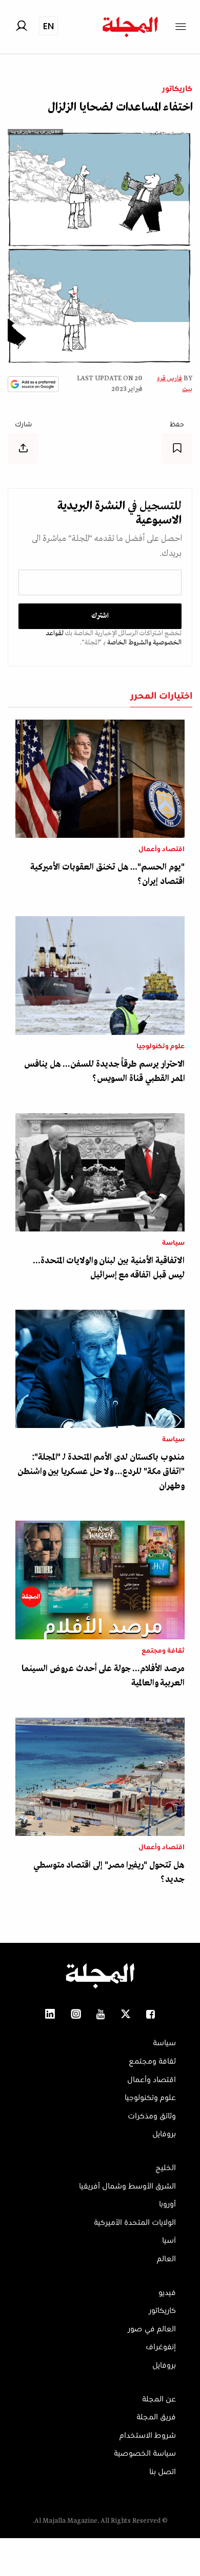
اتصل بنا (163, 2472)
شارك (23, 425)
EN (48, 26)
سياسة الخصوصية (145, 2454)
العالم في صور (152, 2329)
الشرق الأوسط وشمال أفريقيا (127, 2187)
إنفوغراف (161, 2347)
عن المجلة (159, 2399)
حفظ (177, 425)
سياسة (173, 1243)
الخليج (166, 2168)
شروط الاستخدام (148, 2436)
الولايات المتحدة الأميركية (135, 2223)
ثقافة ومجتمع (163, 1651)
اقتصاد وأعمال (162, 850)
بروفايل (164, 2134)
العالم (166, 2259)
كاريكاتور (177, 89)
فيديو (167, 2293)
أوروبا (167, 2204)
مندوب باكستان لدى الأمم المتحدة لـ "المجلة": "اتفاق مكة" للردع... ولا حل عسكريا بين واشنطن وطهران (101, 1472)
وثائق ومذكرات (152, 2116)
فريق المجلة (156, 2417)
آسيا (169, 2241)
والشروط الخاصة (128, 643)
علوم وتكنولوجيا (161, 1047)
